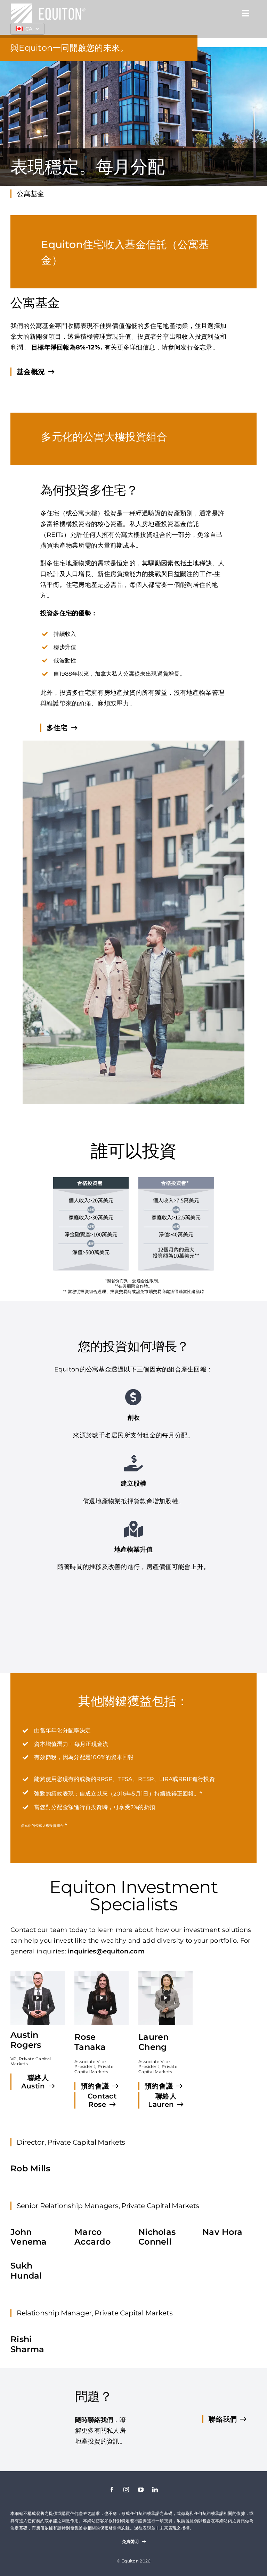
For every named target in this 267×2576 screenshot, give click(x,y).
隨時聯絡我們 (94, 2420)
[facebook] (112, 2490)
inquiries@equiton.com (106, 1951)
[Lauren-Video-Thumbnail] (165, 1974)
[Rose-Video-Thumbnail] (102, 1974)
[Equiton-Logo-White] (48, 7)
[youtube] (141, 2490)
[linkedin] (155, 2490)
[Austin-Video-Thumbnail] (38, 1974)
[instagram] (126, 2490)
